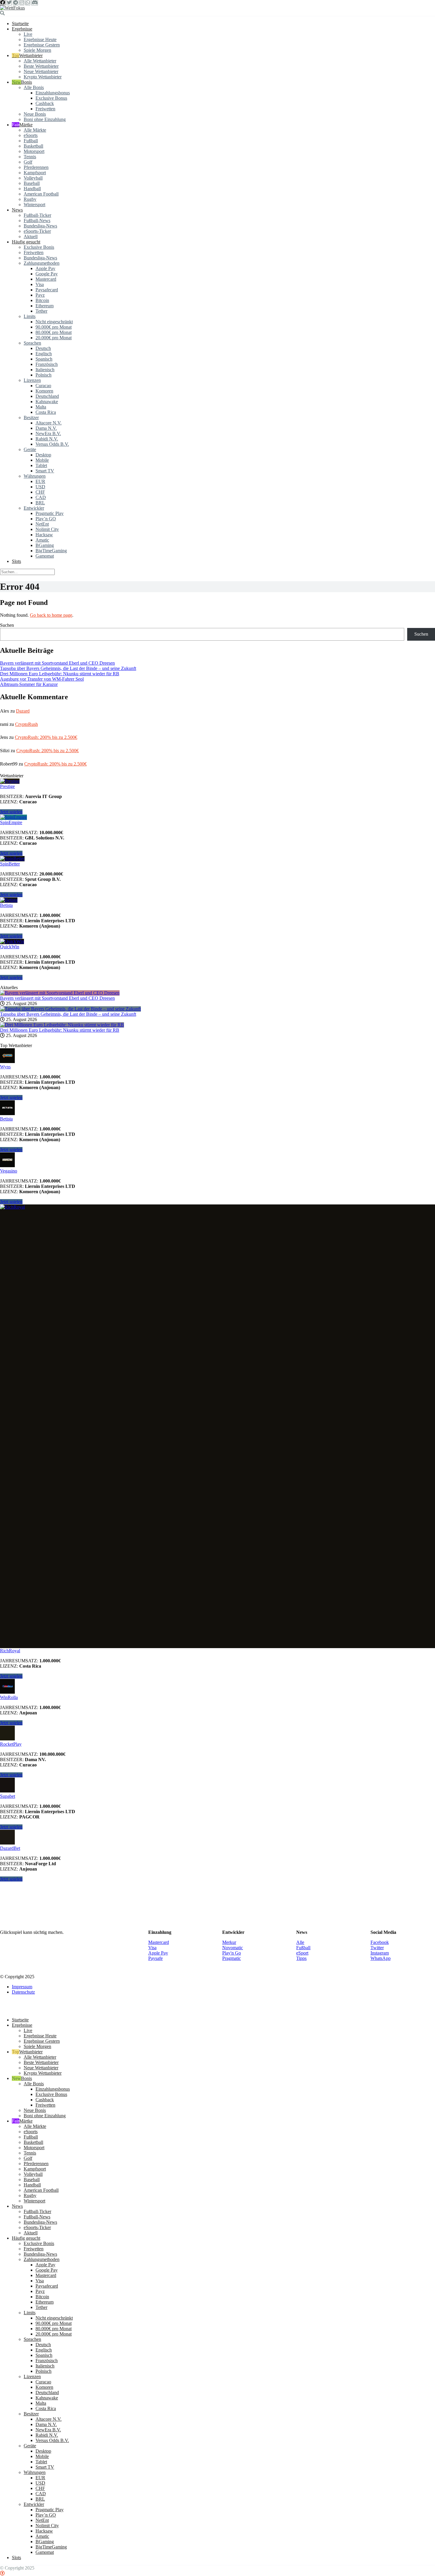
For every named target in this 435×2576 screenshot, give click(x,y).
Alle (300, 1942)
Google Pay (47, 274)
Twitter (377, 1948)
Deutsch (43, 348)
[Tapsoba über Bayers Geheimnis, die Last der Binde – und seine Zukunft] (70, 1009)
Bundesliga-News (40, 226)
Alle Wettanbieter (40, 61)
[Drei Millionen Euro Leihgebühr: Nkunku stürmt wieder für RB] (62, 1025)
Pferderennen (36, 167)
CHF (40, 492)
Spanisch (44, 359)
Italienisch (45, 370)
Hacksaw (44, 535)
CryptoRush (26, 724)
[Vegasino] (7, 1166)
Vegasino (9, 1171)
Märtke (26, 125)
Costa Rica (46, 412)
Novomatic (233, 1948)
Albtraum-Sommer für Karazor (29, 684)
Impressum (22, 1987)
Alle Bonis (34, 87)
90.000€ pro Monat (54, 327)
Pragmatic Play (50, 513)
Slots (16, 561)
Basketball (33, 146)
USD (40, 487)
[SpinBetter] (12, 859)
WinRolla (9, 1697)
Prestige (7, 786)
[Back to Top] (2, 2573)
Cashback (45, 103)
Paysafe (156, 1958)
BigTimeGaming (51, 551)
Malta (41, 407)
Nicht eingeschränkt (54, 322)
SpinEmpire (11, 822)
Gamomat (45, 556)
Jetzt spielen (11, 812)
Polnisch (43, 375)
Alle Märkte (35, 130)
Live (28, 34)
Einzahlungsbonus (53, 93)
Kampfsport (35, 173)
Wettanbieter (31, 55)
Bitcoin (42, 300)
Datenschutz (23, 1992)
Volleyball (33, 178)
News (17, 210)
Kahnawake (47, 402)
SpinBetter (10, 864)
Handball (32, 189)
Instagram (380, 1953)
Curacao (43, 386)
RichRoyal (10, 1651)
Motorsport (34, 151)
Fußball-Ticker (37, 215)
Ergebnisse (22, 29)
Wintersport (34, 205)
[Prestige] (10, 781)
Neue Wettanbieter (41, 71)
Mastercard (46, 279)
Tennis (30, 157)
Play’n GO (46, 519)
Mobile (42, 460)
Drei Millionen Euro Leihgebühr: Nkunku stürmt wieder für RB (60, 674)
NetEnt (42, 524)
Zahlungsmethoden (42, 263)
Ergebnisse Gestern (42, 45)
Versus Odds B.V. (52, 444)
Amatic (42, 540)
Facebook (380, 1942)
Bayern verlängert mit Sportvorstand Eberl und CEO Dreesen (57, 663)
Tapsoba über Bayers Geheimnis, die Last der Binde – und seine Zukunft (68, 668)
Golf (28, 162)
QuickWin (10, 947)
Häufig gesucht (26, 242)
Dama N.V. (46, 428)
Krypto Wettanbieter (43, 77)
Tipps (301, 1958)
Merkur (229, 1942)
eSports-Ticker (37, 231)
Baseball (32, 183)
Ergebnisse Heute (40, 39)
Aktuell (31, 236)
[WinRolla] (7, 1692)
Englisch (44, 354)
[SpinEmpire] (13, 817)
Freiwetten (45, 109)
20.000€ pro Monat (54, 338)
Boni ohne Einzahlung (45, 119)
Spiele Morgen (37, 50)
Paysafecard (47, 290)
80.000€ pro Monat (54, 332)
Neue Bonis (35, 114)
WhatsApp (381, 1958)
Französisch (47, 364)
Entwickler (34, 508)
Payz (40, 295)
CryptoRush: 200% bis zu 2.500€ (46, 737)
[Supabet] (7, 1791)
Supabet (8, 1796)
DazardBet (10, 1848)
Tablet (41, 465)
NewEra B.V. (48, 433)
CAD (41, 497)
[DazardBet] (7, 1843)
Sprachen (32, 343)
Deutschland (47, 396)
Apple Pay (45, 268)
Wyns (5, 1067)
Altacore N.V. (49, 423)
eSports (31, 135)
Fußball (31, 141)
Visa (40, 284)
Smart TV (45, 471)
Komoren (44, 391)
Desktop (43, 455)
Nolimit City (47, 529)
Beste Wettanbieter (41, 66)
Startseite (20, 24)
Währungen (35, 476)
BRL (40, 503)
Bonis (26, 82)
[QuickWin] (12, 941)
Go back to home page (51, 615)
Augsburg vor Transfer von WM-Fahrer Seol (42, 679)
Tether (41, 311)
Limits (30, 316)
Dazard (23, 711)
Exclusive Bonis (39, 247)
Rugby (30, 199)
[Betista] (9, 900)
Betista (6, 905)
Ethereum (45, 306)
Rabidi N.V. (47, 439)
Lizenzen (32, 380)
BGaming (45, 545)
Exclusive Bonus (51, 98)
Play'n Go (232, 1953)
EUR (40, 481)
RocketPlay (11, 1744)
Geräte (30, 449)
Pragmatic (232, 1958)
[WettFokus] (12, 8)
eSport (302, 1953)
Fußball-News (37, 221)
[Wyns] (7, 1061)
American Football (41, 194)
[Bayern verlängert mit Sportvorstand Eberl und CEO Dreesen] (60, 993)
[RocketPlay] (7, 1739)
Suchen (7, 625)
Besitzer (31, 418)
